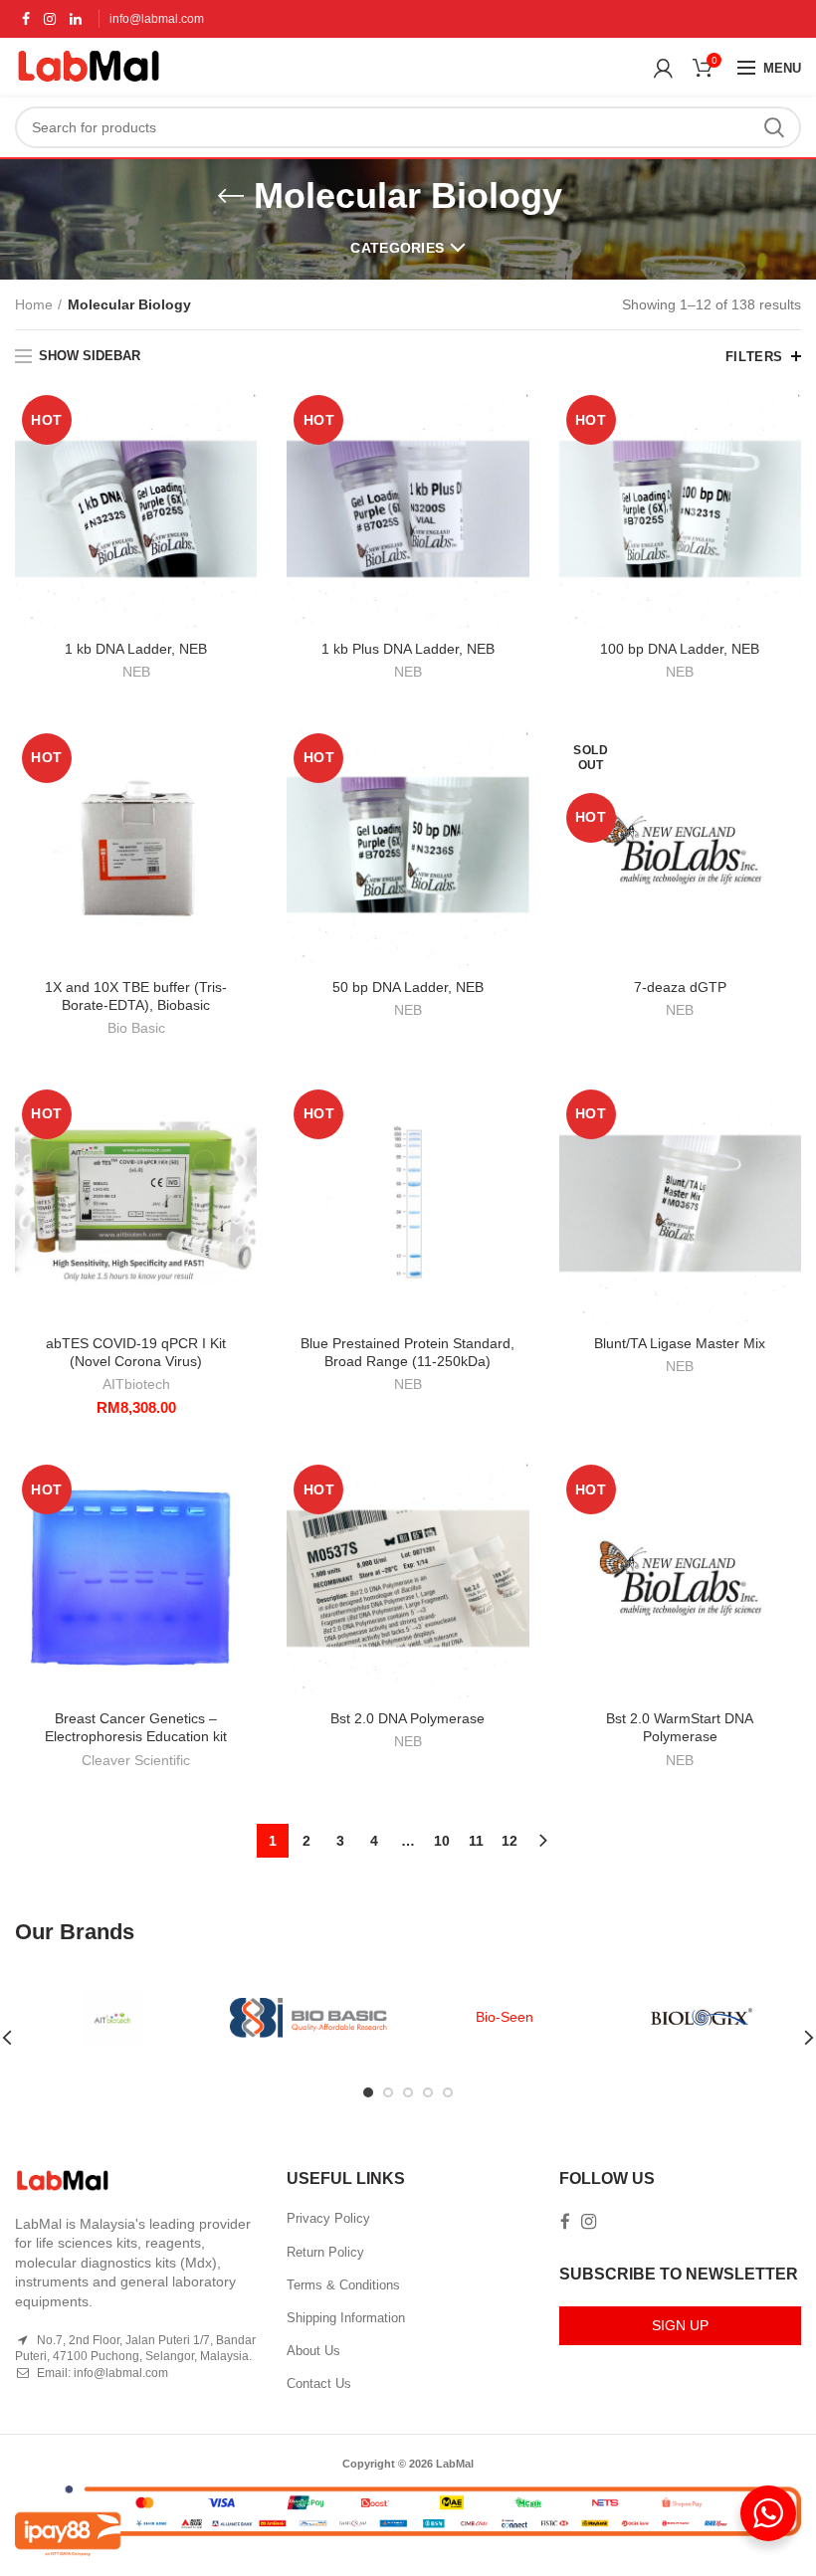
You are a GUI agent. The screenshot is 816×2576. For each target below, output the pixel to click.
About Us (313, 2351)
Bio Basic (136, 1028)
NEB (136, 672)
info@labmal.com (157, 19)
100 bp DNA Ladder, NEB (680, 649)
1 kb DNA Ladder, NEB (136, 649)
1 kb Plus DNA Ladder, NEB (408, 649)
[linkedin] (76, 19)
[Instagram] (50, 19)
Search (774, 127)
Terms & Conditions (343, 2285)
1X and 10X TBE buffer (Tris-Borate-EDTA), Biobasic (136, 996)
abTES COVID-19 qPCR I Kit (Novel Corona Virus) (136, 1352)
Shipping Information (346, 2318)
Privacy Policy (328, 2218)
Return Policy (325, 2252)
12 (510, 1841)
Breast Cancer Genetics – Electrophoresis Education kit (136, 1727)
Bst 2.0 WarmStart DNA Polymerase (680, 1727)
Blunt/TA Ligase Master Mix (680, 1343)
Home (34, 304)
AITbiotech (136, 1384)
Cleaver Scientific (136, 1760)
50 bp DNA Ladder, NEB (408, 987)
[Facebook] (26, 19)
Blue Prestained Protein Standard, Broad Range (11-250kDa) (408, 1352)
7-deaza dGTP (680, 987)
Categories (397, 248)
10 (442, 1841)
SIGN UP (680, 2325)
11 (476, 1841)
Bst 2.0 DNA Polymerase (408, 1718)
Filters (754, 357)
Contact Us (319, 2383)
